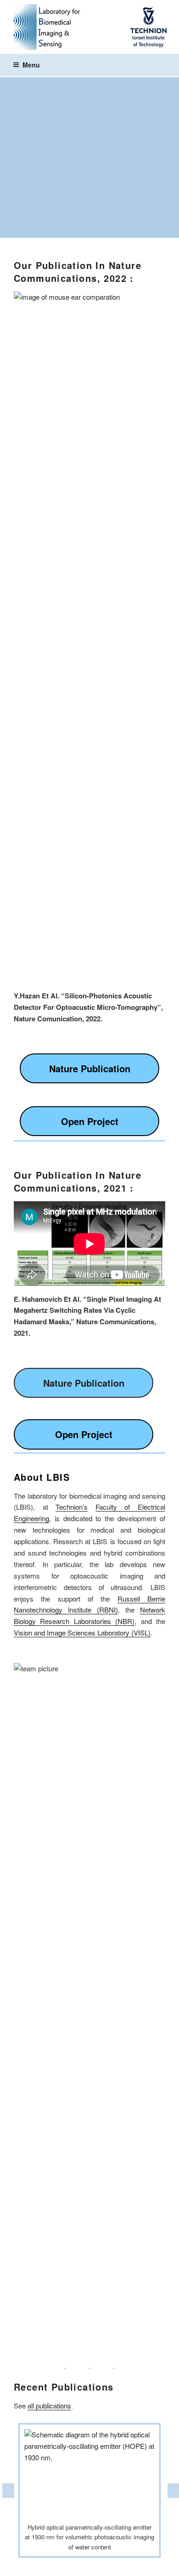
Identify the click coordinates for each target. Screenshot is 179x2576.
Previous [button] (7, 2491)
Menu (31, 65)
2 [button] (55, 2565)
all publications (49, 2405)
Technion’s (72, 1507)
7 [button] (124, 2565)
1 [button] (41, 2565)
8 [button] (138, 2565)
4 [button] (83, 2565)
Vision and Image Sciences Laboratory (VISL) (82, 1632)
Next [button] (172, 2491)
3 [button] (69, 2565)
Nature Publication (90, 1068)
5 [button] (96, 2565)
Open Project (90, 1121)
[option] (89, 2491)
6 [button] (110, 2565)
